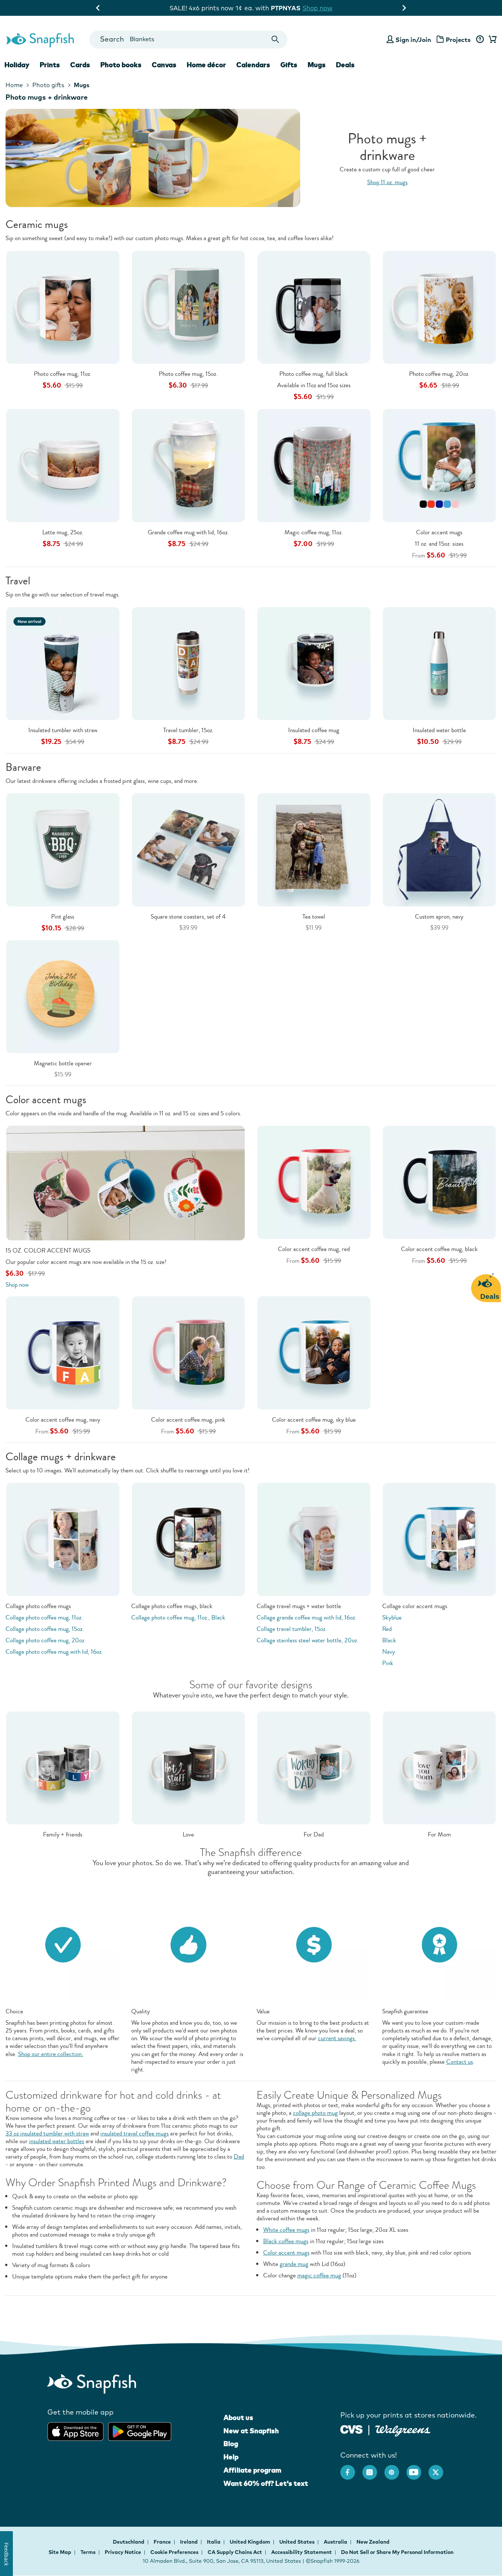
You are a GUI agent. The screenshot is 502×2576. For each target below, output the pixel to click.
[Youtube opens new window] (417, 2469)
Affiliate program (252, 2470)
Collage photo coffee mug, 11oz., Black (178, 1617)
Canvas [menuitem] (164, 65)
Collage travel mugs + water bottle (299, 1606)
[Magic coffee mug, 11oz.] (314, 465)
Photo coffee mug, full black (314, 374)
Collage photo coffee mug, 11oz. (44, 1617)
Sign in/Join (413, 40)
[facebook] (351, 2469)
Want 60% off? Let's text (266, 2483)
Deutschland (129, 2542)
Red (387, 1629)
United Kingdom (250, 2542)
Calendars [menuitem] (253, 65)
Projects (458, 40)
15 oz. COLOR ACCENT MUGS (48, 1250)
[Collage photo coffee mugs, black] (189, 1538)
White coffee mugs (286, 2230)
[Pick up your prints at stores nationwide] (352, 2429)
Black (389, 1640)
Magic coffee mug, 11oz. (314, 532)
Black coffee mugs (286, 2241)
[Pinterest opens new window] (395, 2469)
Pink (388, 1663)
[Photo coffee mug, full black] (314, 307)
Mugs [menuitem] (317, 65)
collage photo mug (315, 2113)
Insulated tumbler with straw (63, 730)
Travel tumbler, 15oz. (188, 730)
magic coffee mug (319, 2275)
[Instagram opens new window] (373, 2469)
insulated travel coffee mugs (135, 2133)
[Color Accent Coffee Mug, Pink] (189, 1352)
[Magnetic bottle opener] (63, 996)
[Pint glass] (63, 849)
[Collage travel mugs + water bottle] (314, 1538)
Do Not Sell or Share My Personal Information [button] (397, 2552)
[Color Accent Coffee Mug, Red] (314, 1181)
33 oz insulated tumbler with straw (47, 2133)
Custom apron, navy (439, 917)
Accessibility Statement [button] (302, 2552)
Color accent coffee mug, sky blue (314, 1420)
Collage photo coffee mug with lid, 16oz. (54, 1652)
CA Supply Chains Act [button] (235, 2552)
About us (238, 2418)
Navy (389, 1652)
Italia (214, 2542)
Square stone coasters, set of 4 (188, 917)
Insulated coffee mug (314, 730)
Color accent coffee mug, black (439, 1249)
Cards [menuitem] (80, 65)
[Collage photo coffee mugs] (63, 1538)
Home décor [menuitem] (206, 65)
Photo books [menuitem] (121, 65)
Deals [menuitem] (345, 65)
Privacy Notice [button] (123, 2552)
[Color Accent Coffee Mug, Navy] (63, 1352)
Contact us (460, 2062)
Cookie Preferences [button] (174, 2552)
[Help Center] (480, 40)
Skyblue (392, 1617)
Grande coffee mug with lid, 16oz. (188, 532)
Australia (336, 2542)
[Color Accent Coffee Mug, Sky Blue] (314, 1352)
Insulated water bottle (439, 730)
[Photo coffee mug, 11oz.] (63, 307)
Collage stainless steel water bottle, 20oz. (307, 1640)
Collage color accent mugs (415, 1606)
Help (231, 2457)
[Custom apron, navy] (440, 849)
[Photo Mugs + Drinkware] (251, 158)
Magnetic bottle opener (63, 1063)
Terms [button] (88, 2552)
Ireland (189, 2542)
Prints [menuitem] (50, 65)
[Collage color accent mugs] (440, 1538)
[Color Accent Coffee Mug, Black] (440, 1181)
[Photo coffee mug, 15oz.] (189, 307)
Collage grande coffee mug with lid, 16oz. (306, 1617)
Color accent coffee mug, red (314, 1249)
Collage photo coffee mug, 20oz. (46, 1640)
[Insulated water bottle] (440, 663)
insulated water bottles (57, 2141)
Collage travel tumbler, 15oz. (292, 1629)
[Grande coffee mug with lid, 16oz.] (189, 465)
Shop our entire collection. (51, 2054)
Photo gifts (48, 85)
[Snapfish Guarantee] (440, 1944)
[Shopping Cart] (491, 40)
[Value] (314, 1944)
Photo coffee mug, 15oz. (188, 374)
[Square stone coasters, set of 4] (189, 849)
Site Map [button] (60, 2552)
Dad (239, 2157)
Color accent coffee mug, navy (63, 1420)
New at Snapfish (251, 2431)
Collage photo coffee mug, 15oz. (45, 1629)
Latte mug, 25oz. (63, 532)
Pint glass (63, 917)
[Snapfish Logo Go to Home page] (40, 39)
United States (297, 2542)
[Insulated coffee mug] (314, 663)
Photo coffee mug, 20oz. (439, 374)
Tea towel (314, 917)
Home (14, 85)
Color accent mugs (439, 532)
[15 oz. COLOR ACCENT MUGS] (125, 1182)
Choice (14, 2011)
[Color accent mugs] (440, 465)
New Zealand (373, 2542)
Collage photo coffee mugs (38, 1606)
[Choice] (63, 1944)
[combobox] (188, 40)
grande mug (294, 2264)
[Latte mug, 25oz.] (63, 465)
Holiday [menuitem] (17, 65)
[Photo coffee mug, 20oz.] (440, 307)
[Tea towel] (314, 849)
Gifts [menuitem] (289, 65)
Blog (231, 2444)
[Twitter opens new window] (440, 2469)
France (163, 2542)
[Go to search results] (275, 40)
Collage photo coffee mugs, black (172, 1606)
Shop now (328, 8)
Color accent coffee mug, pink (188, 1420)
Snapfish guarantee (405, 2011)
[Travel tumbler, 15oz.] (189, 663)
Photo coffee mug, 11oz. (63, 374)
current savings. (337, 2038)
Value (263, 2011)
